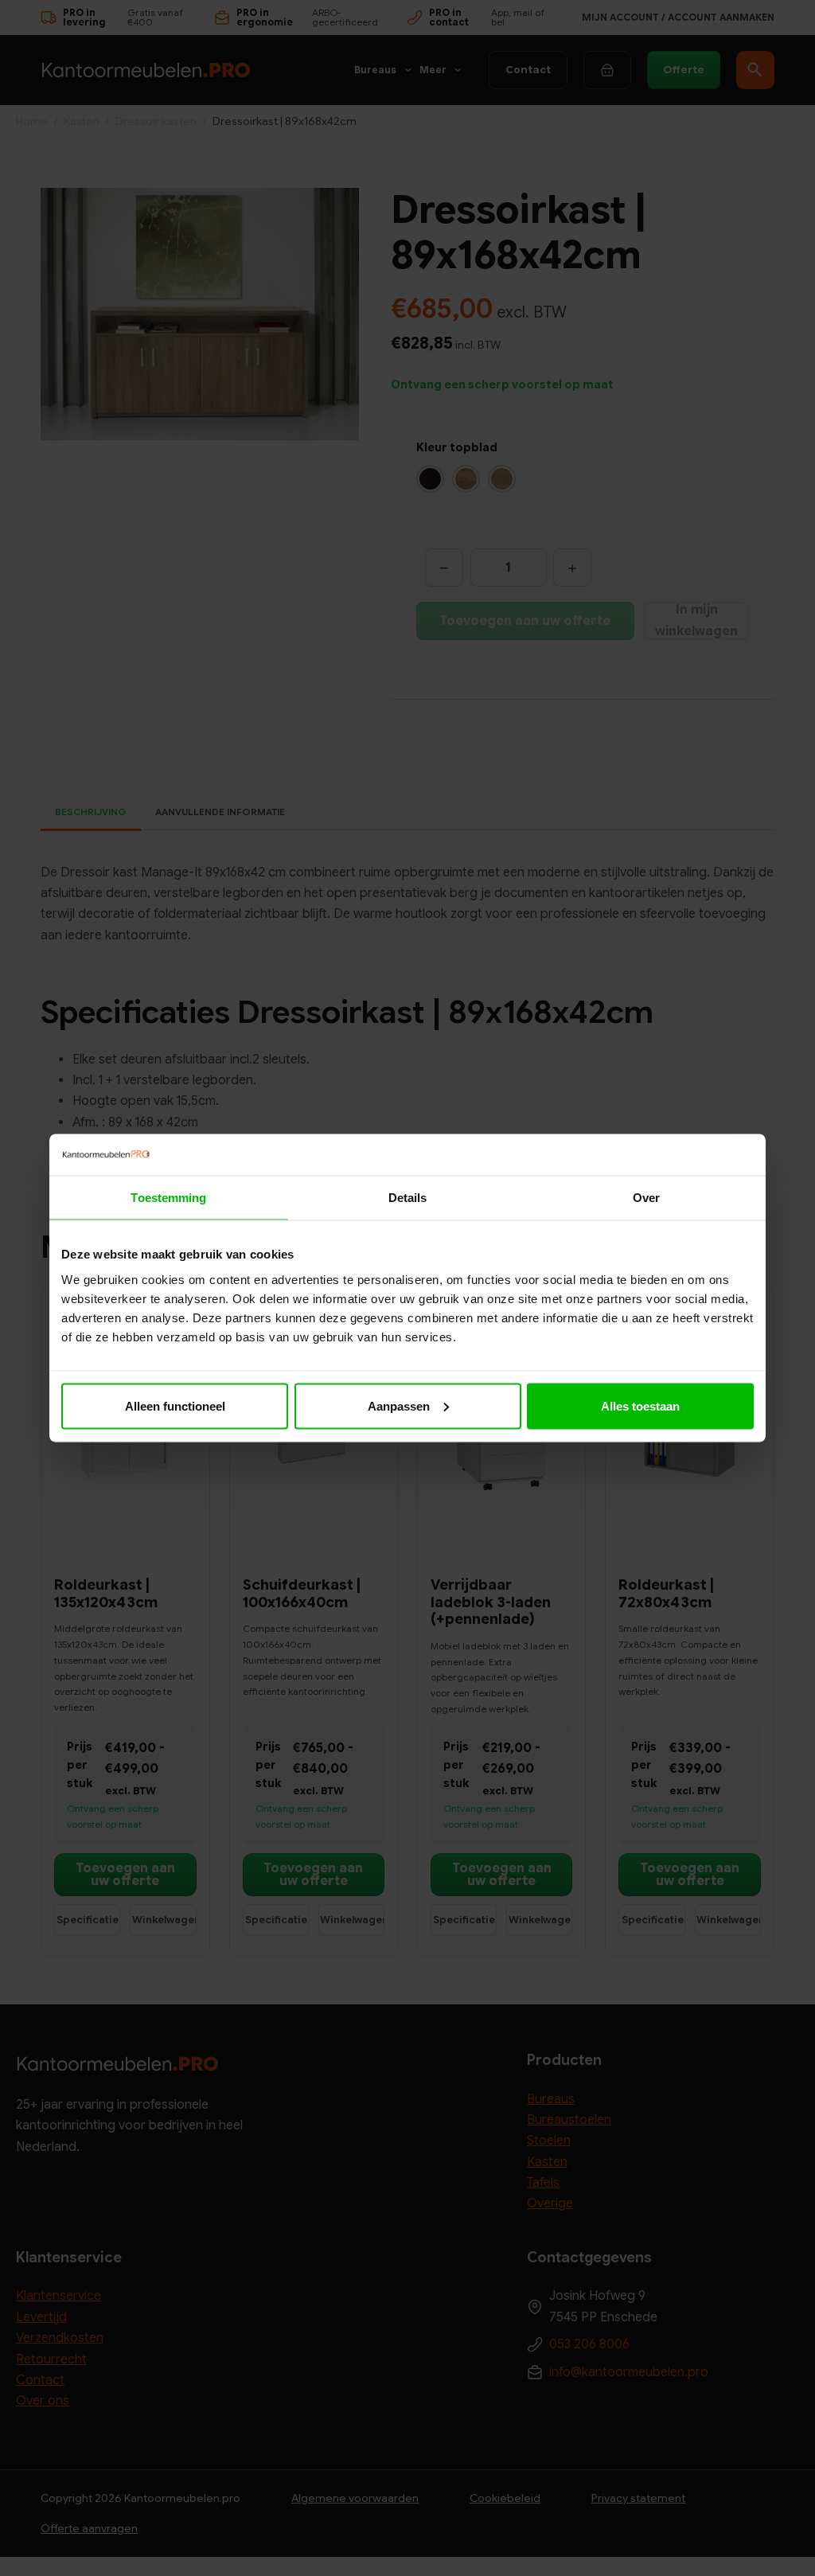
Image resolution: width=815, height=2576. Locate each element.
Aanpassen (399, 1405)
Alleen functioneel (175, 1405)
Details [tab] (408, 1198)
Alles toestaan (640, 1405)
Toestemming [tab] (168, 1198)
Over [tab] (646, 1198)
